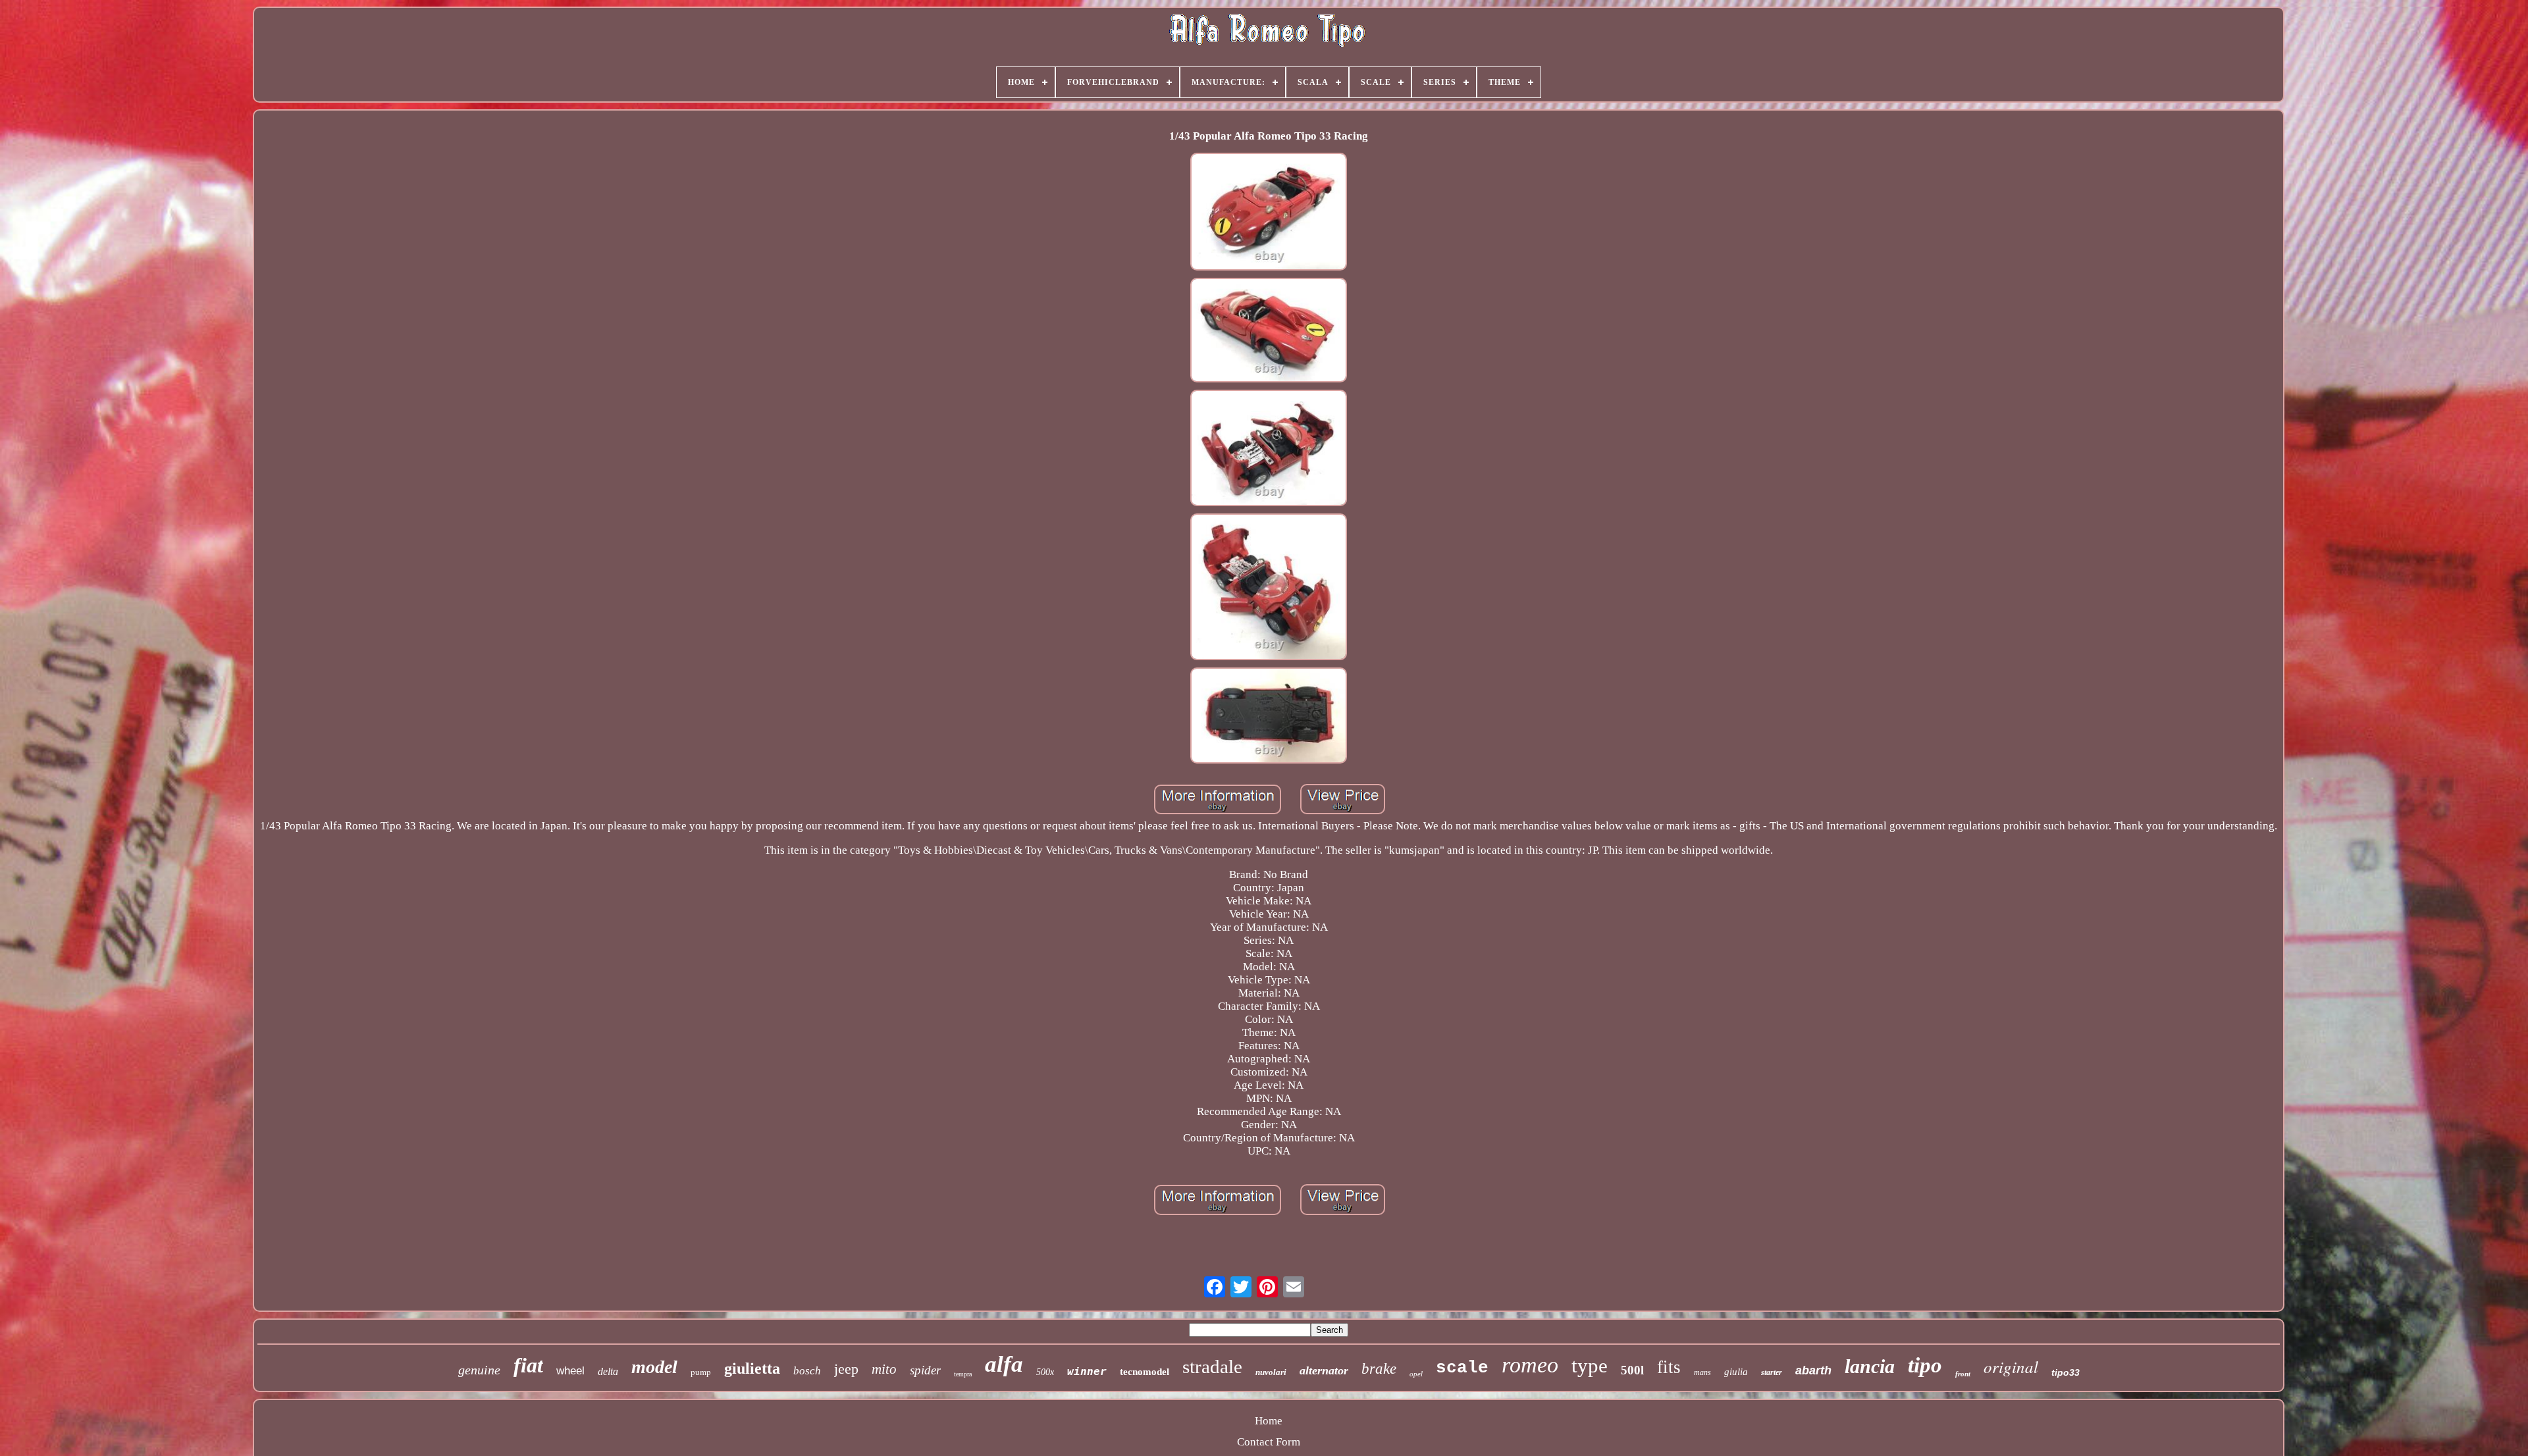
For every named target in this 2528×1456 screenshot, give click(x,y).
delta (608, 1371)
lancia (1870, 1366)
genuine (479, 1370)
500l (1632, 1370)
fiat (528, 1365)
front (1963, 1374)
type (1590, 1365)
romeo (1530, 1365)
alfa (1004, 1364)
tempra (963, 1374)
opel (1416, 1374)
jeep (846, 1369)
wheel (570, 1371)
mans (1702, 1372)
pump (701, 1372)
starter (1772, 1372)
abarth (1813, 1370)
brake (1379, 1369)
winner (1087, 1371)
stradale (1212, 1366)
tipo (1925, 1365)
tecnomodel (1145, 1372)
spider (925, 1370)
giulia (1736, 1372)
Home (1269, 1421)
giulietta (752, 1368)
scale (1462, 1368)
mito (884, 1369)
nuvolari (1271, 1372)
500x (1045, 1372)
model (654, 1367)
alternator (1324, 1370)
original (2011, 1366)
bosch (807, 1371)
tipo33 (2066, 1372)
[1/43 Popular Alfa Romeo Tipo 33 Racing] (1269, 213)
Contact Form (1269, 1442)
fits (1669, 1367)
